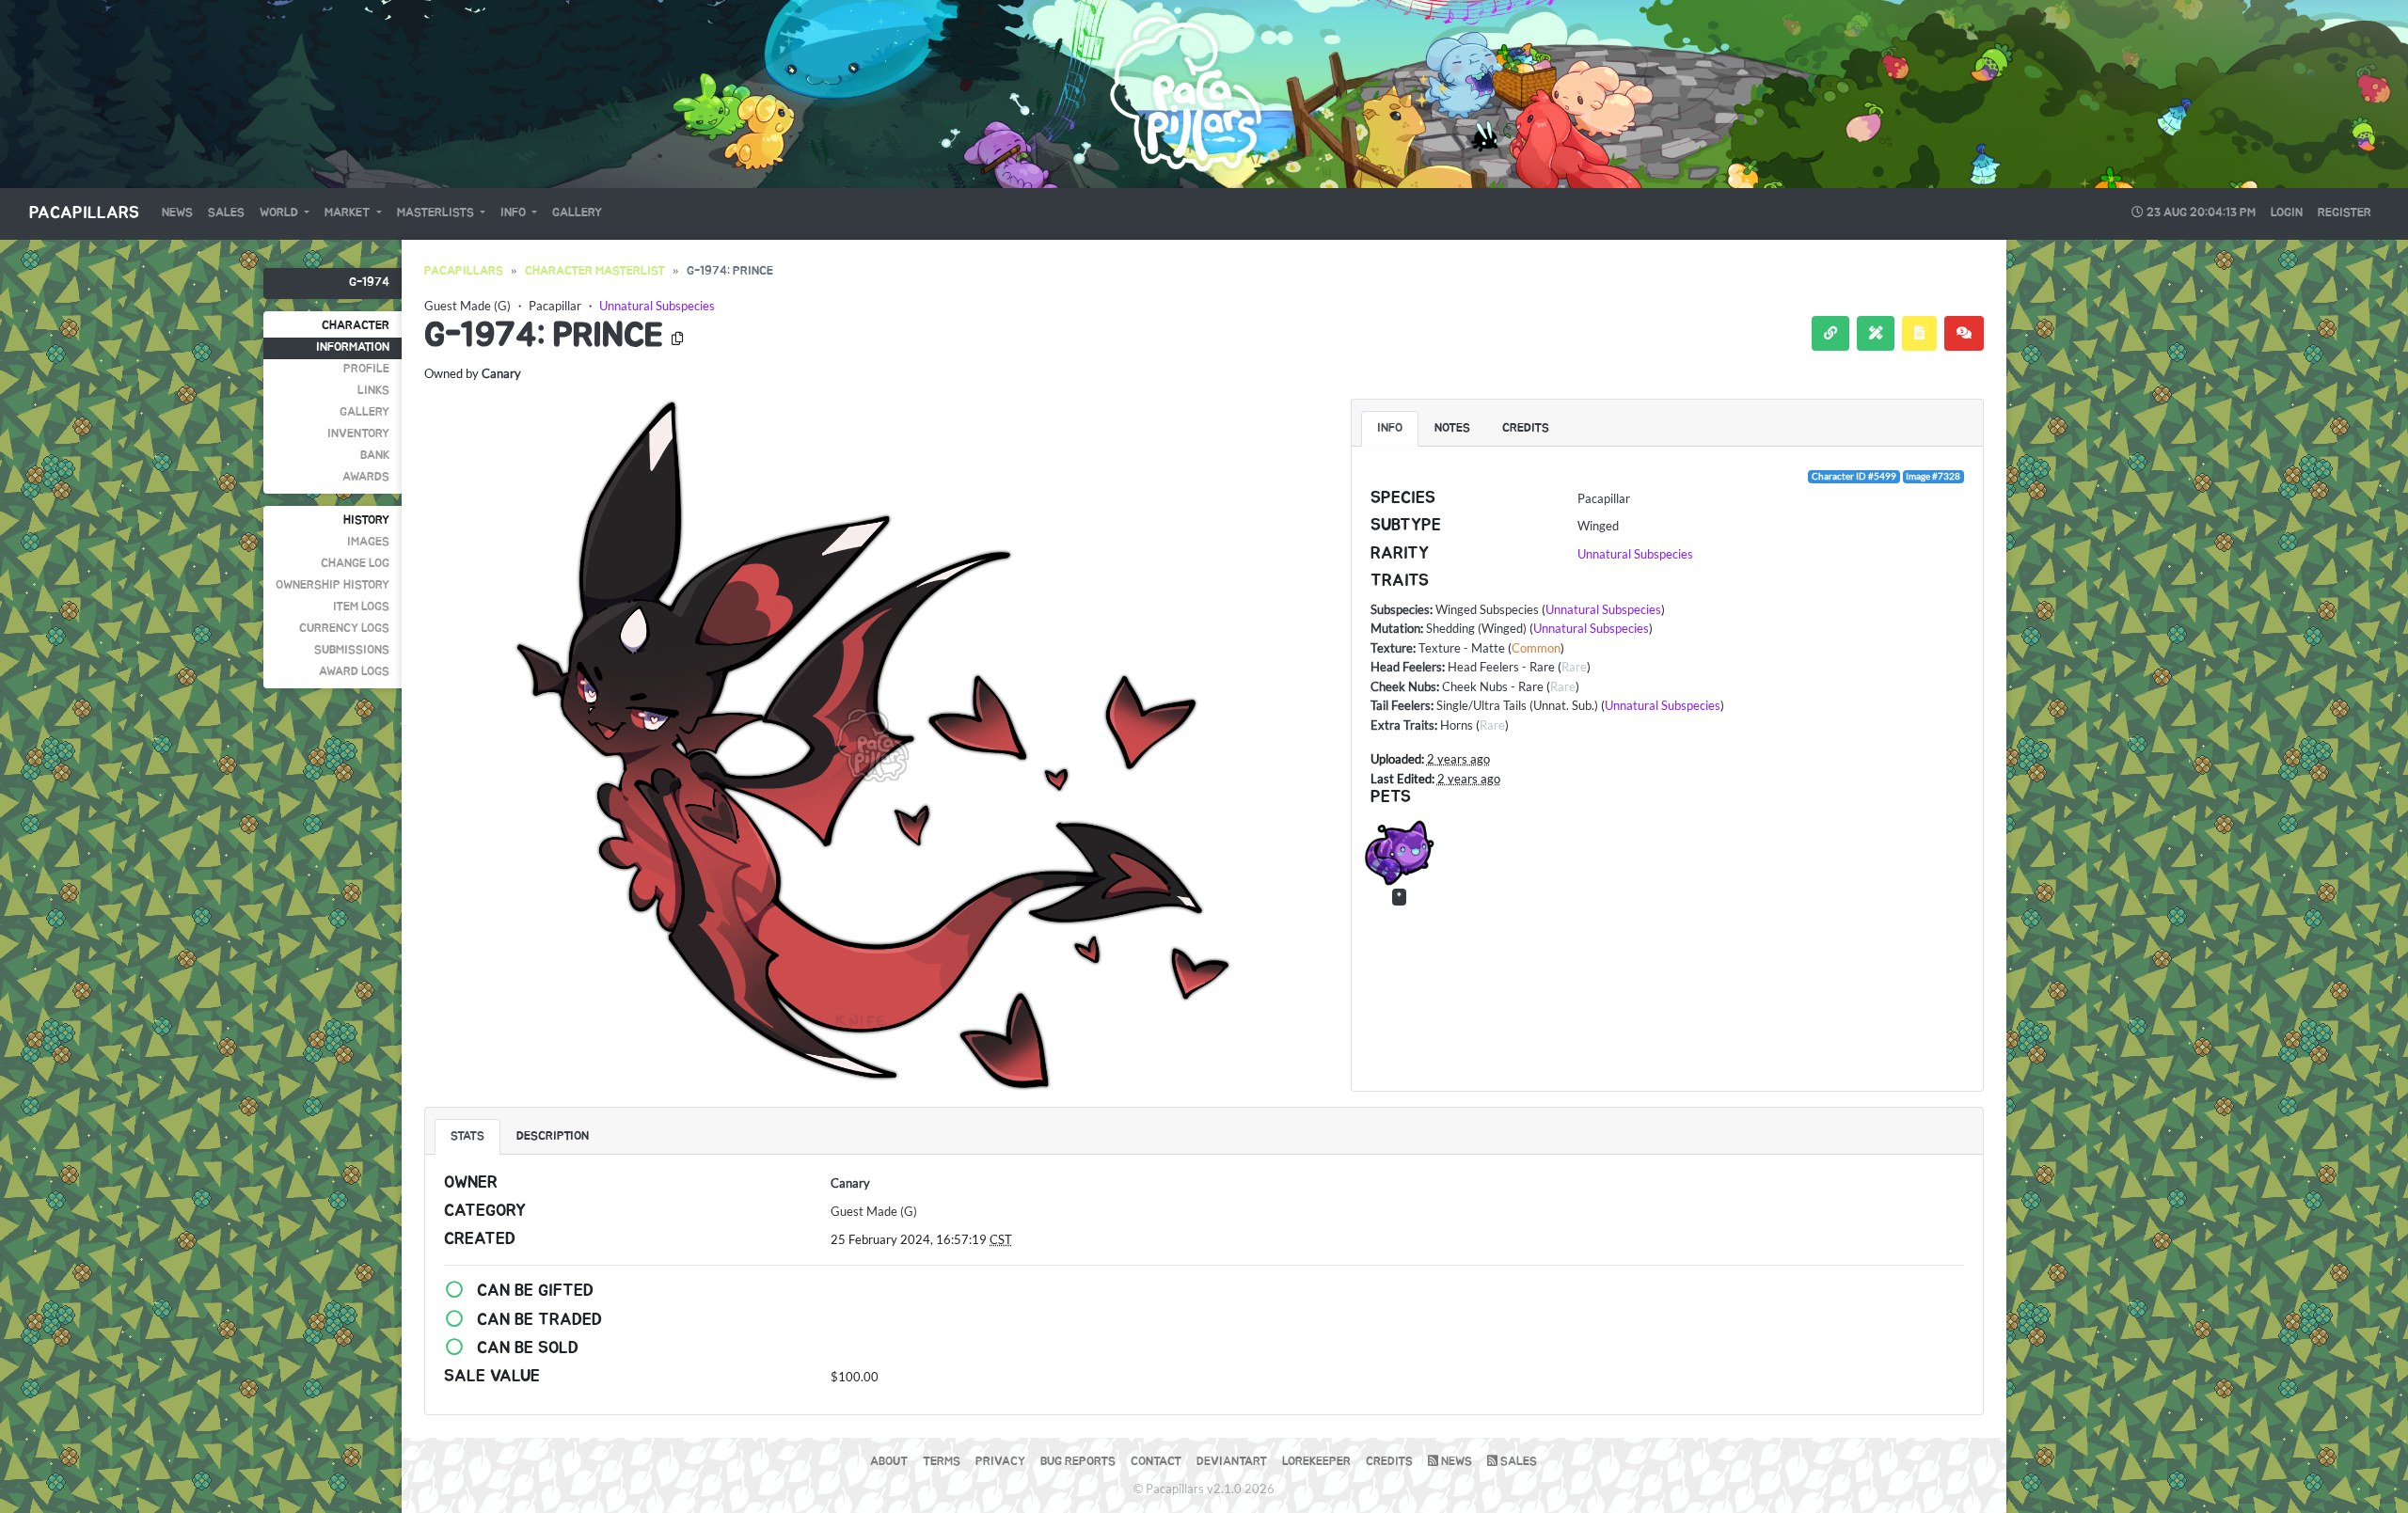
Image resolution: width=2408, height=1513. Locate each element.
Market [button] (349, 213)
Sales (226, 213)
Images (368, 542)
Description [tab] (553, 1136)
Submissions (352, 650)
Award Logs (354, 672)
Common (1536, 648)
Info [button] (515, 213)
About (889, 1462)
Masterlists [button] (437, 213)
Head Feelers (1406, 667)
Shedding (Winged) (1476, 628)
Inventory (358, 434)
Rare (1574, 667)
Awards (366, 477)
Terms (942, 1462)
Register (2345, 213)
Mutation (1395, 628)
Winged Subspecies (1487, 609)
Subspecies (1400, 609)
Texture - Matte (1462, 648)
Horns (1457, 725)
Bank (375, 456)
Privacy (1000, 1462)
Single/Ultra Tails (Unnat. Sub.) (1517, 705)
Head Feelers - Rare (1501, 667)
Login (2287, 213)
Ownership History (333, 585)
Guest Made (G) (467, 306)
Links (373, 391)
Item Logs (361, 607)
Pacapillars (84, 213)
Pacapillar (555, 306)
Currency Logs (344, 629)
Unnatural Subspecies (657, 306)
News (177, 213)
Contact (1156, 1462)
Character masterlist (595, 271)
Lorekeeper (1316, 1462)
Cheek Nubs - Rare (1493, 686)
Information (353, 347)
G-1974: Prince (544, 336)
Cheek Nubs (1403, 686)
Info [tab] (1390, 428)
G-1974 (369, 283)
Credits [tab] (1526, 428)
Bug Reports (1078, 1462)
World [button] (280, 213)
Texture (1392, 648)
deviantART (1232, 1462)
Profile (366, 369)
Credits (1389, 1462)
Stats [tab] (467, 1136)
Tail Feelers (1401, 705)
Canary (501, 373)
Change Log (355, 564)
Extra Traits (1402, 725)
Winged (1598, 526)
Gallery (577, 213)
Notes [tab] (1452, 428)
